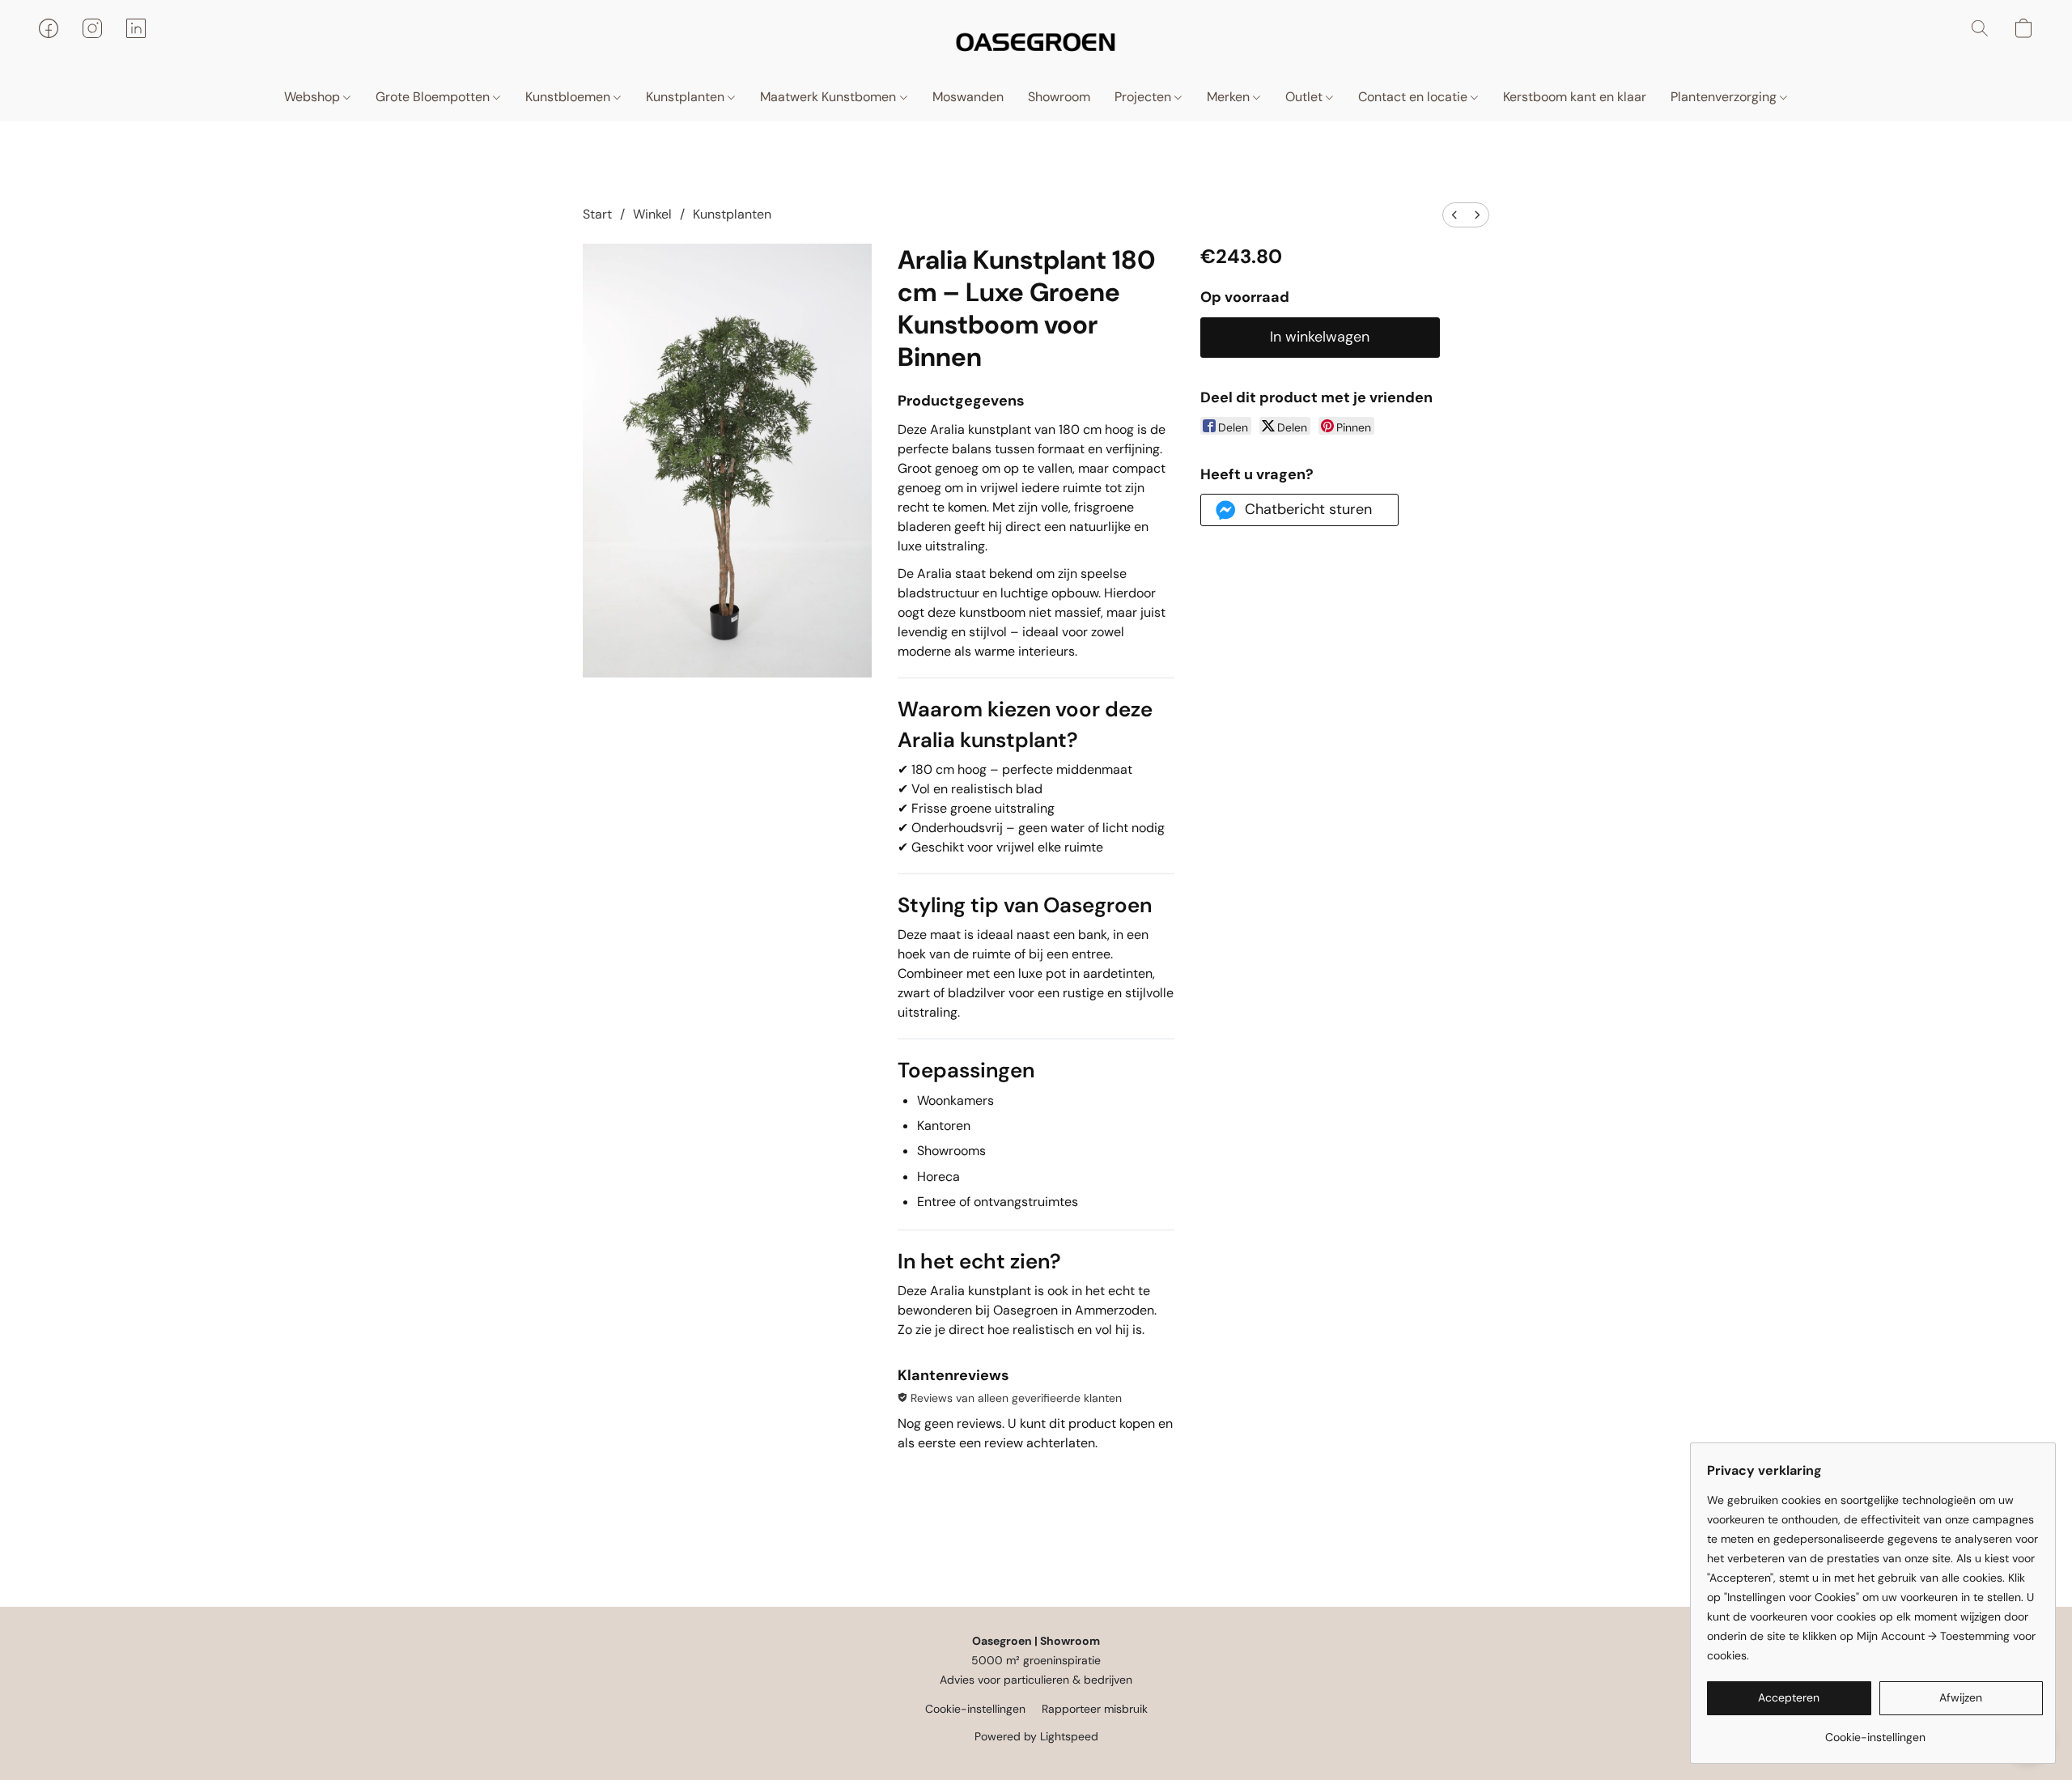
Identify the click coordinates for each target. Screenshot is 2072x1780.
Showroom (1059, 97)
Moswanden (968, 97)
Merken (1230, 97)
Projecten (1144, 97)
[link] (1875, 1731)
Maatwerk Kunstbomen (830, 97)
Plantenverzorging (1725, 97)
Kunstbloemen (569, 97)
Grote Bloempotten (434, 97)
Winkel (652, 214)
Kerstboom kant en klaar (1575, 97)
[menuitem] (1454, 215)
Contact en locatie (1414, 97)
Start (597, 214)
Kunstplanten (687, 97)
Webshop (314, 97)
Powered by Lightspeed (1036, 1736)
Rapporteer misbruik (1095, 1709)
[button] (1036, 45)
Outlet (1306, 97)
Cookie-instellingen (975, 1709)
